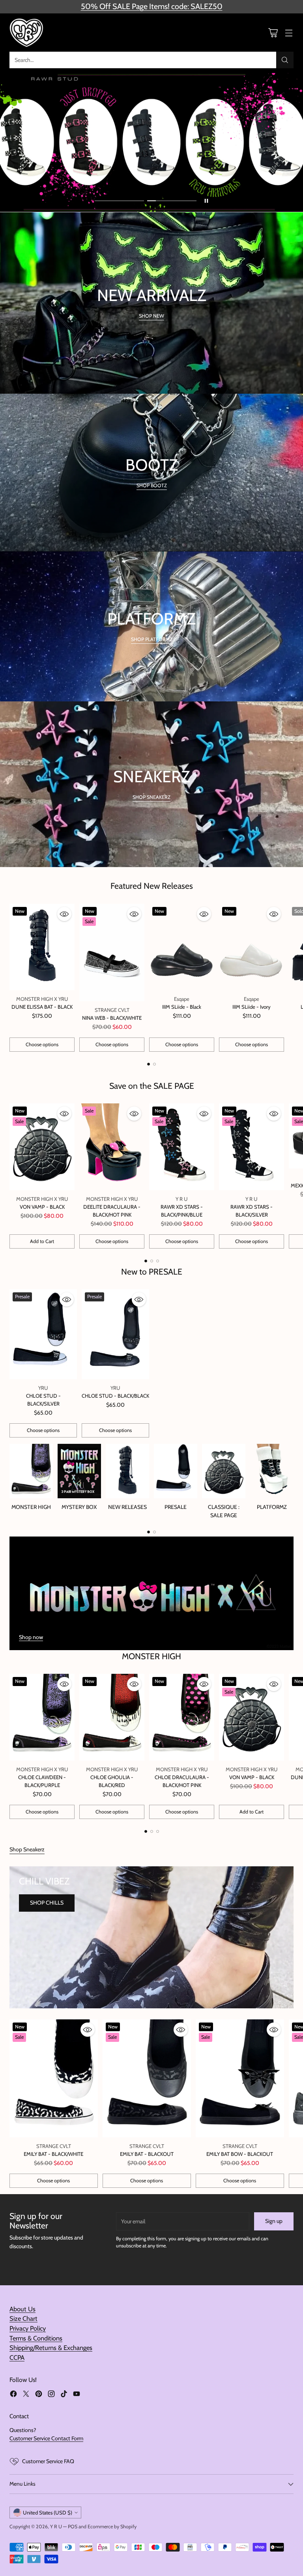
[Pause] (206, 201)
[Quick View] (64, 914)
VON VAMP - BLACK (42, 1207)
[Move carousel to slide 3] (158, 1261)
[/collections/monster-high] (151, 1593)
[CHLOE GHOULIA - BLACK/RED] (112, 1717)
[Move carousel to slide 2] (172, 201)
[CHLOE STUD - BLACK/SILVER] (43, 1334)
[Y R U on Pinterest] (39, 2395)
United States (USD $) (48, 2512)
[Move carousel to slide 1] (119, 201)
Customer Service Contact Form (46, 2438)
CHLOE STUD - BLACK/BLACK (115, 1396)
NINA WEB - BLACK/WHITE (112, 1018)
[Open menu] (289, 33)
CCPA (17, 2357)
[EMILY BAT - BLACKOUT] (147, 2078)
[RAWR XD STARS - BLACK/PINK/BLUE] (182, 1147)
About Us (22, 2309)
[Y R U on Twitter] (26, 2395)
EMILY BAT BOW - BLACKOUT (240, 2154)
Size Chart (23, 2318)
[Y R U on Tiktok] (64, 2395)
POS (73, 2526)
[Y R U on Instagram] (51, 2395)
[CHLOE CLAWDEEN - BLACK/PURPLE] (42, 1717)
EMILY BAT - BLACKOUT (147, 2154)
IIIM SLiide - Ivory (252, 1007)
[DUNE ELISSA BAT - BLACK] (42, 947)
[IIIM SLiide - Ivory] (252, 947)
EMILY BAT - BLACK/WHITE (53, 2154)
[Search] (285, 60)
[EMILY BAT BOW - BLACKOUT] (240, 2078)
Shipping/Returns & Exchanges (51, 2348)
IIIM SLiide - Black (182, 1007)
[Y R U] (27, 33)
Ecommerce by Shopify (112, 2526)
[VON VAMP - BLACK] (42, 1147)
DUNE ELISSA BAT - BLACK (42, 1007)
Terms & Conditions (36, 2338)
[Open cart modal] (273, 33)
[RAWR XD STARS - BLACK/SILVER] (252, 1147)
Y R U (56, 2526)
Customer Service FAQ (48, 2461)
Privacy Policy (28, 2328)
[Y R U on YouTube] (77, 2395)
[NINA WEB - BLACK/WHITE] (112, 953)
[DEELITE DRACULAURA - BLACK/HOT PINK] (112, 1147)
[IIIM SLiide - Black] (182, 947)
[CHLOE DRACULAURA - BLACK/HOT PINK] (182, 1717)
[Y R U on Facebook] (13, 2395)
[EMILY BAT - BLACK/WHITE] (54, 2078)
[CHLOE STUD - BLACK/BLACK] (115, 1334)
